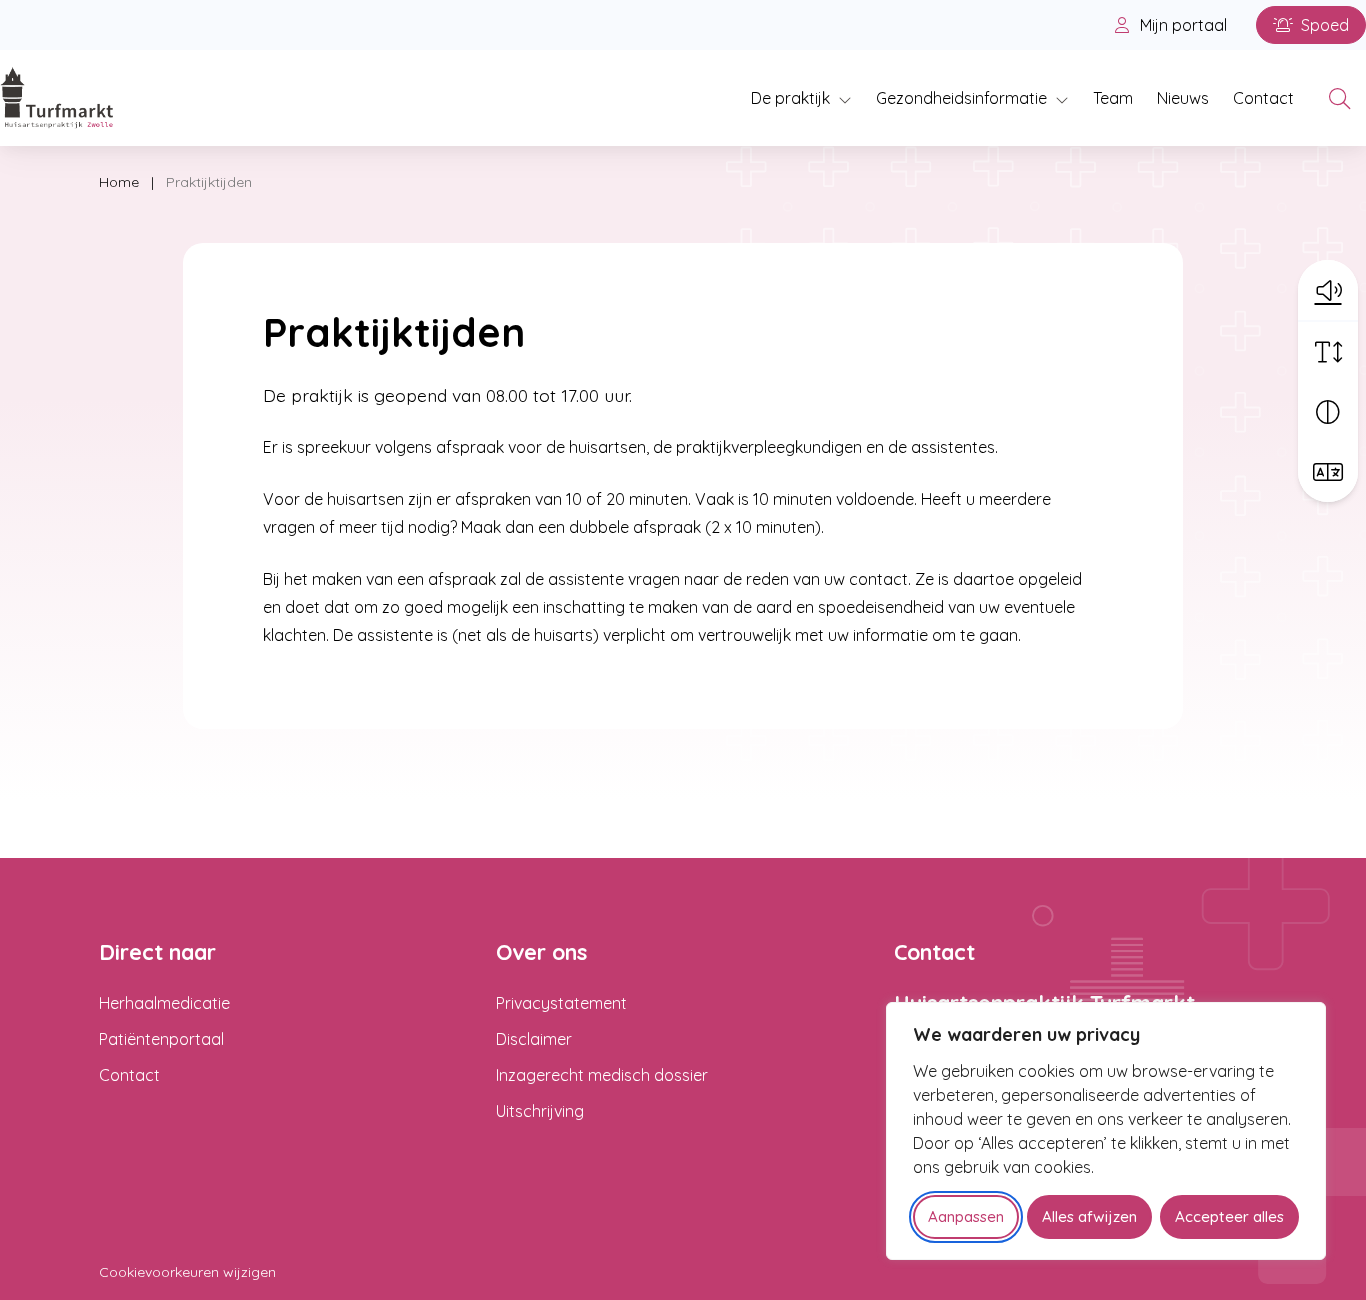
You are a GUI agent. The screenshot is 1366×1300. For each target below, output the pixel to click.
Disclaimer (534, 1039)
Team (1113, 98)
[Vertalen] (1328, 472)
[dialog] (1106, 1131)
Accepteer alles (1229, 1216)
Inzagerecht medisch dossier (602, 1075)
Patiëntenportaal (161, 1039)
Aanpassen (966, 1216)
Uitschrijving (540, 1111)
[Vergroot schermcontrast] (1328, 412)
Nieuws (1183, 98)
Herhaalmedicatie (164, 1003)
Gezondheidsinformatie (961, 98)
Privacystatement (561, 1003)
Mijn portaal (1181, 25)
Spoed (1323, 25)
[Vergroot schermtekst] (1328, 352)
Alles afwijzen (1089, 1216)
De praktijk (790, 98)
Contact (1263, 98)
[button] (1328, 290)
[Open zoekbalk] (1340, 98)
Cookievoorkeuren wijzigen (187, 1272)
